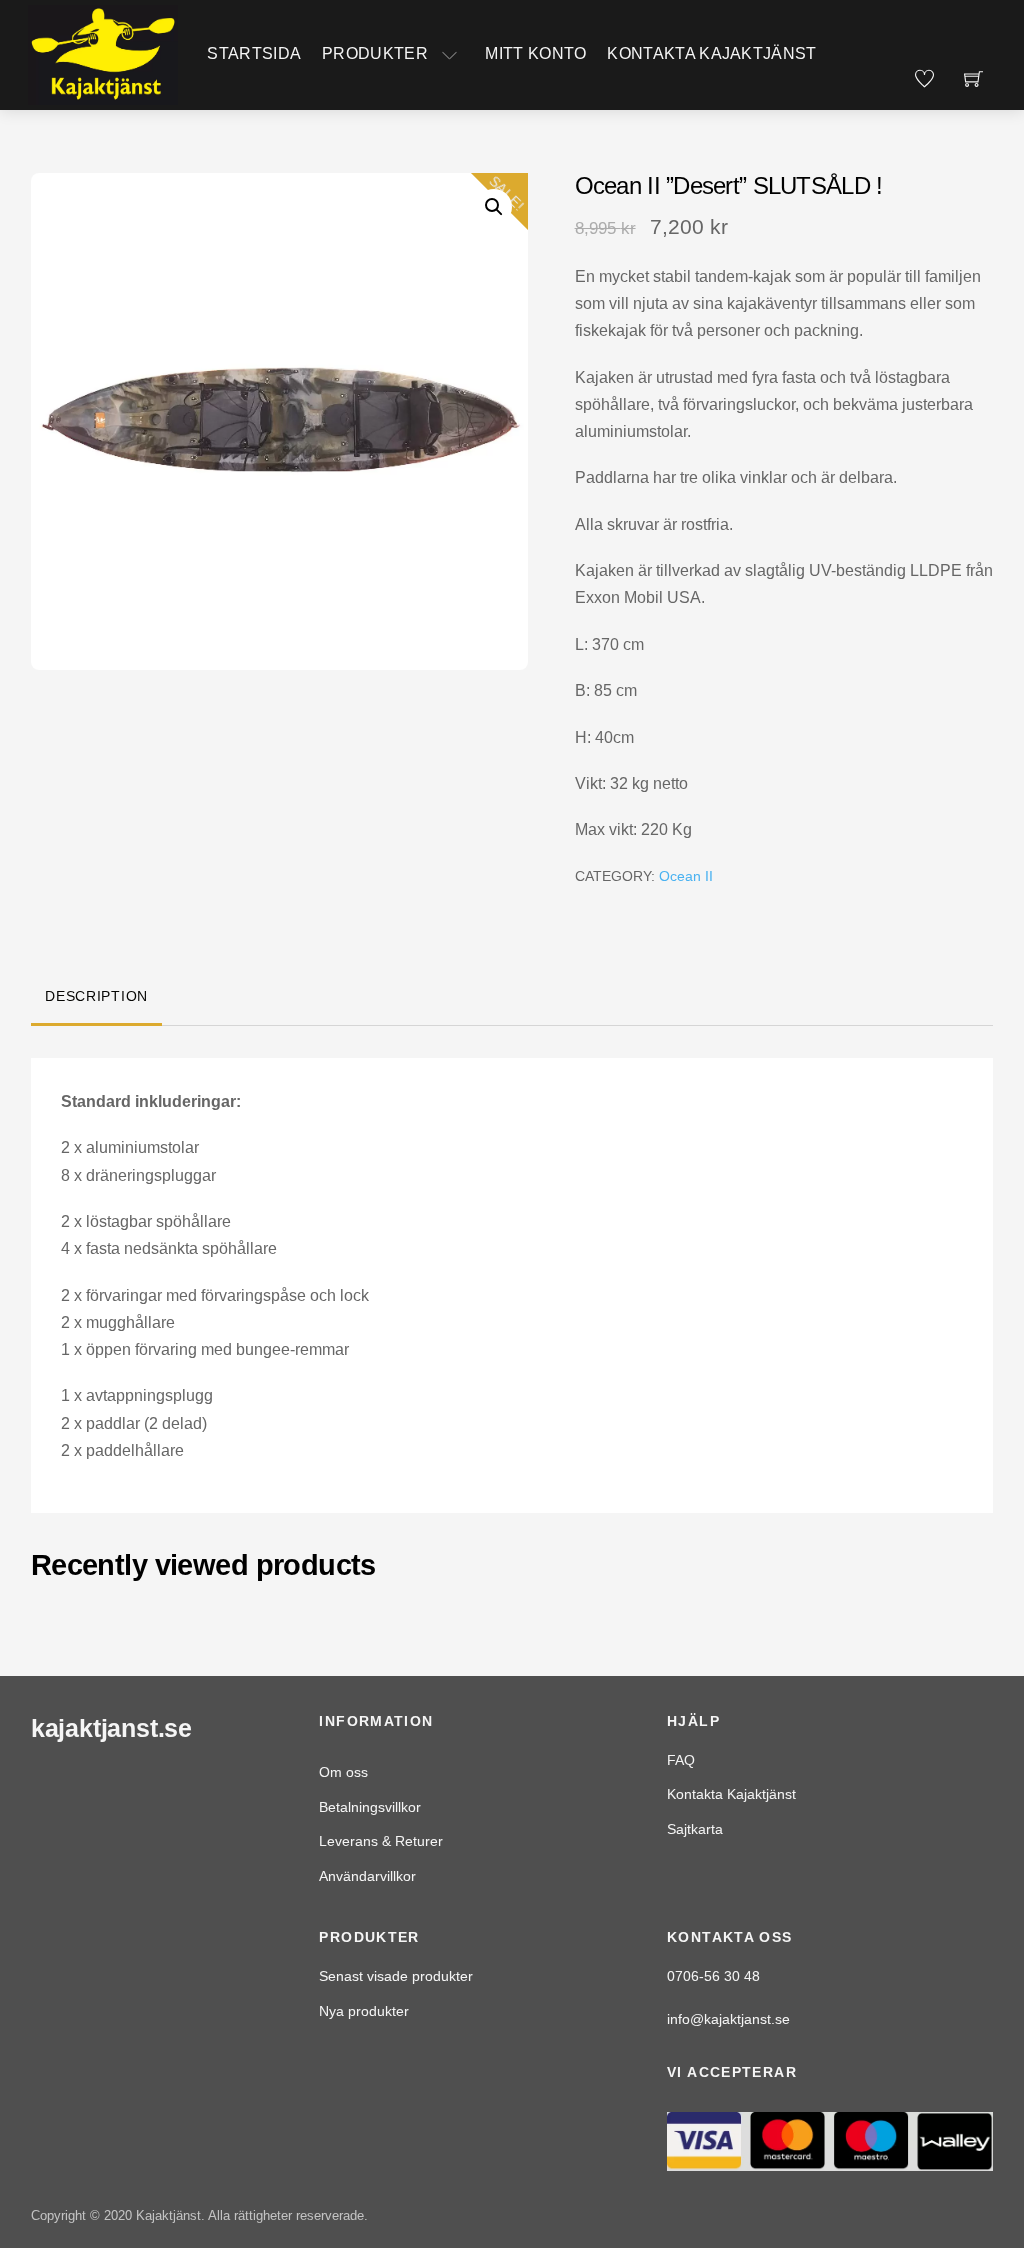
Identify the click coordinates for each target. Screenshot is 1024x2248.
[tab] (97, 998)
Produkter (375, 53)
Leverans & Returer (381, 1841)
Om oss (343, 1772)
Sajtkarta (695, 1829)
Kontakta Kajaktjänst (711, 53)
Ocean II (686, 876)
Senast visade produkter (396, 1976)
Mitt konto (535, 53)
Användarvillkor (367, 1876)
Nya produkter (364, 2011)
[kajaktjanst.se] (103, 53)
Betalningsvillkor (370, 1807)
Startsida (254, 53)
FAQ (681, 1760)
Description (96, 996)
